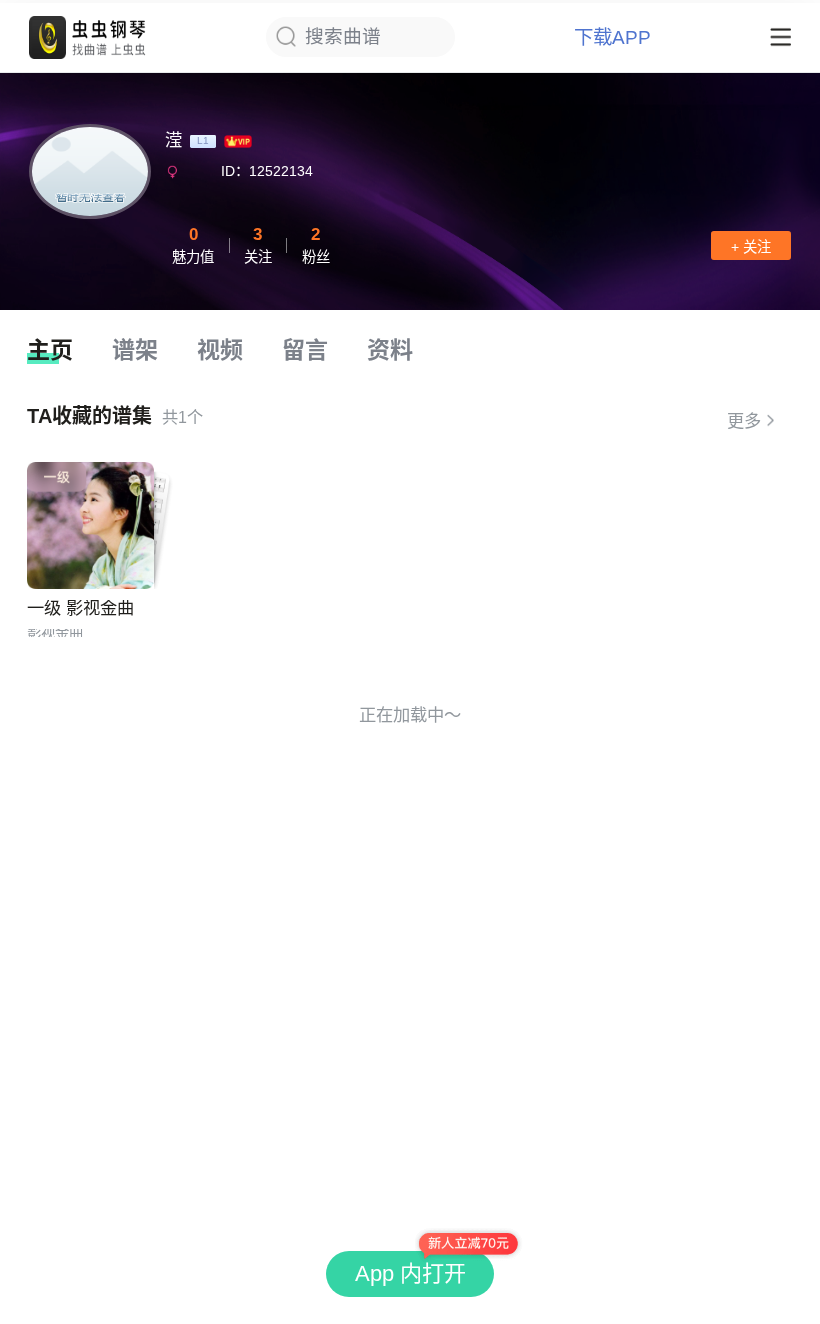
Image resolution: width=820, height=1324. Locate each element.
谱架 (135, 350)
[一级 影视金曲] (90, 525)
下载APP (612, 37)
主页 (50, 350)
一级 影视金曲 (80, 608)
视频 (220, 350)
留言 (305, 350)
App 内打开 (410, 1273)
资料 (390, 350)
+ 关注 (751, 247)
